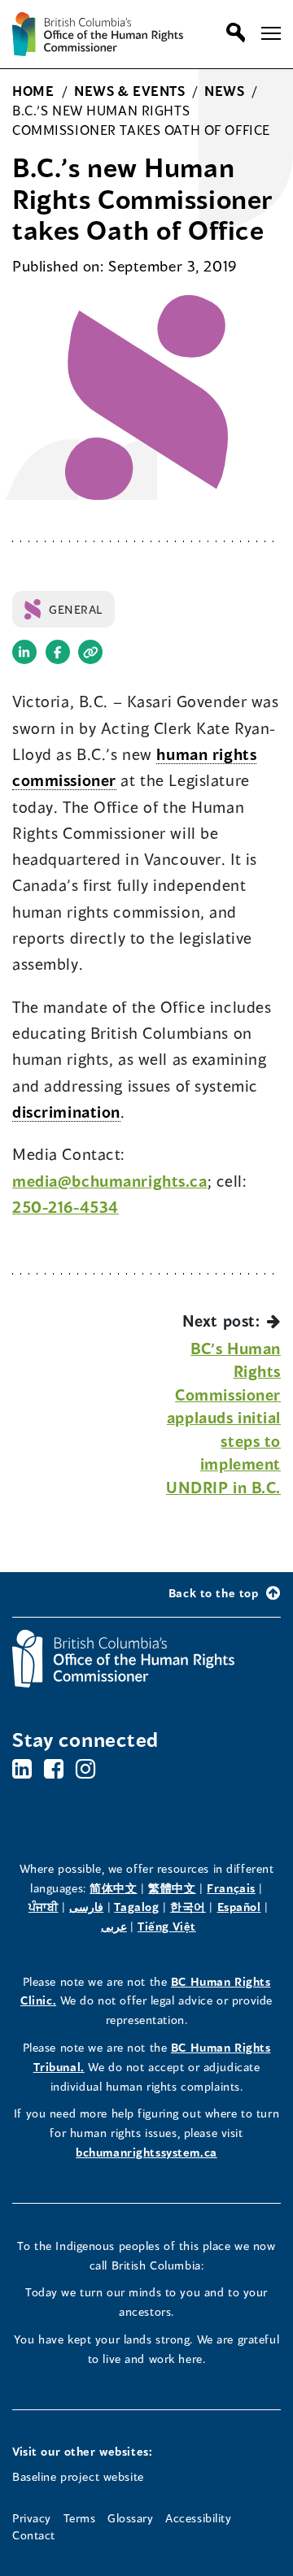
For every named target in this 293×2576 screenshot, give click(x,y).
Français (231, 1888)
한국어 (188, 1907)
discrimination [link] (66, 1112)
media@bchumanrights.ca (110, 1181)
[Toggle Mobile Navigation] (271, 33)
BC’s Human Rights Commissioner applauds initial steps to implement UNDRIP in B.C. (223, 1418)
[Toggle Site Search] (232, 33)
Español (239, 1907)
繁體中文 (172, 1888)
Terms (80, 2518)
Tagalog (136, 1907)
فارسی (86, 1907)
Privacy (32, 2518)
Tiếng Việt (167, 1926)
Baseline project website (78, 2476)
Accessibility (198, 2518)
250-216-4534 (66, 1207)
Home (33, 91)
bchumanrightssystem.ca (146, 2152)
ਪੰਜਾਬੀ (44, 1907)
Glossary (131, 2518)
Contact (34, 2535)
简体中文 (113, 1888)
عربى (114, 1926)
